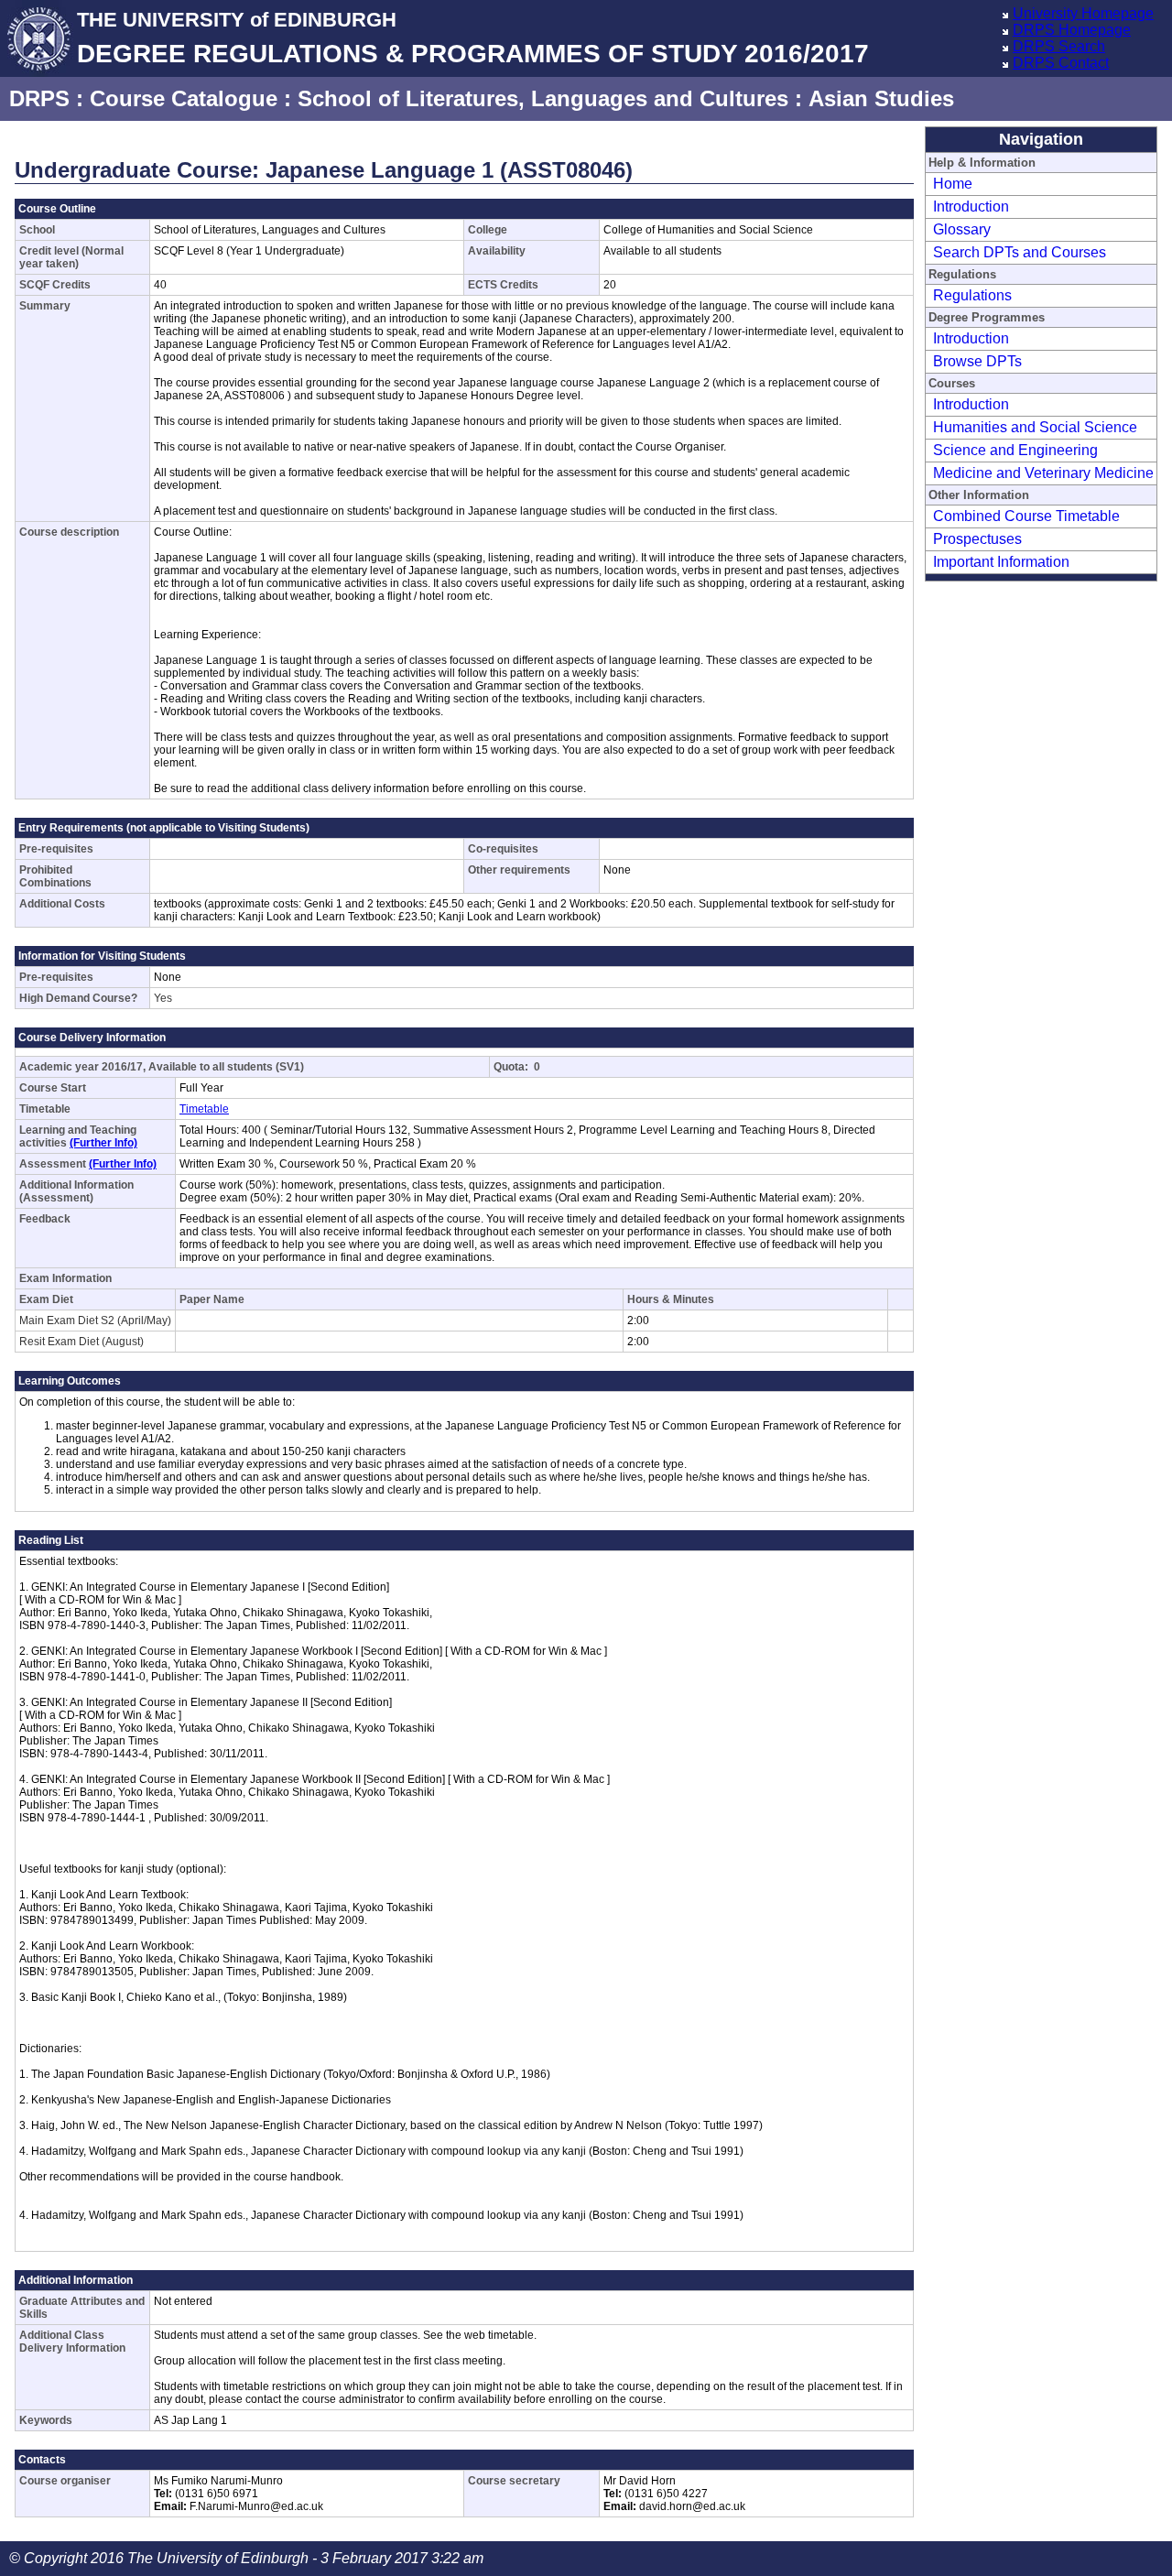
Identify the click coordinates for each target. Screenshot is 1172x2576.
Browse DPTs (977, 361)
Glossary (962, 229)
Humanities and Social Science (1035, 427)
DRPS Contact (1061, 63)
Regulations (972, 295)
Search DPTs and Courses (1020, 252)
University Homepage (1083, 13)
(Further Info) (103, 1143)
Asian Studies (881, 98)
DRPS (39, 98)
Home (953, 184)
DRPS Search (1059, 46)
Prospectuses (977, 539)
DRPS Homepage (1072, 30)
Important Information (1001, 562)
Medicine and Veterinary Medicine (1043, 473)
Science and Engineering (1015, 450)
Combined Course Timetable (1026, 516)
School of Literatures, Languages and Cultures (543, 98)
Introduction (971, 207)
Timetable (204, 1109)
